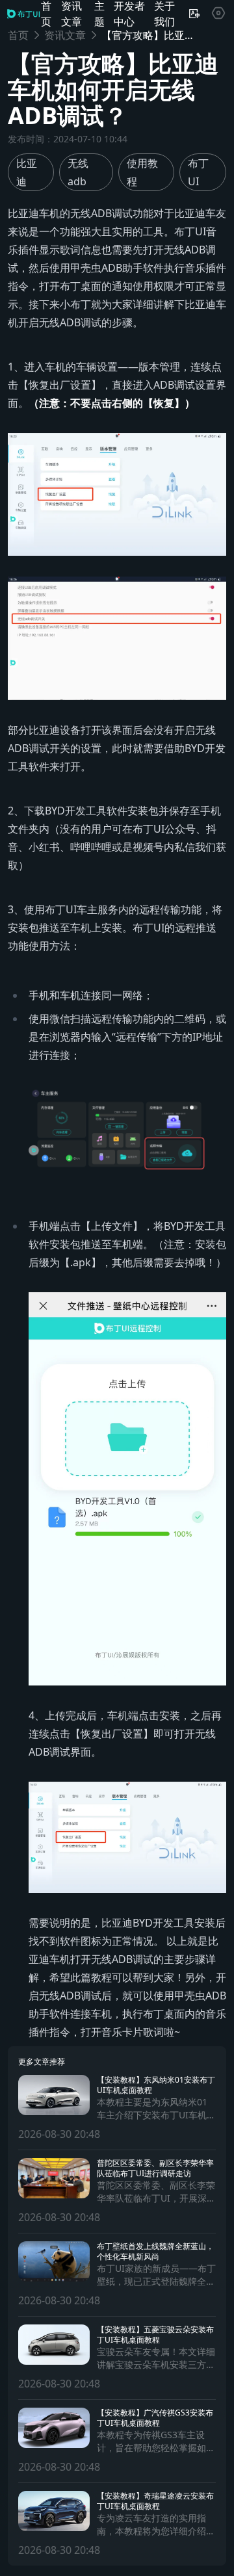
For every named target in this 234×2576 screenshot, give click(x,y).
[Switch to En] (194, 14)
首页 (18, 35)
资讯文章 (65, 35)
